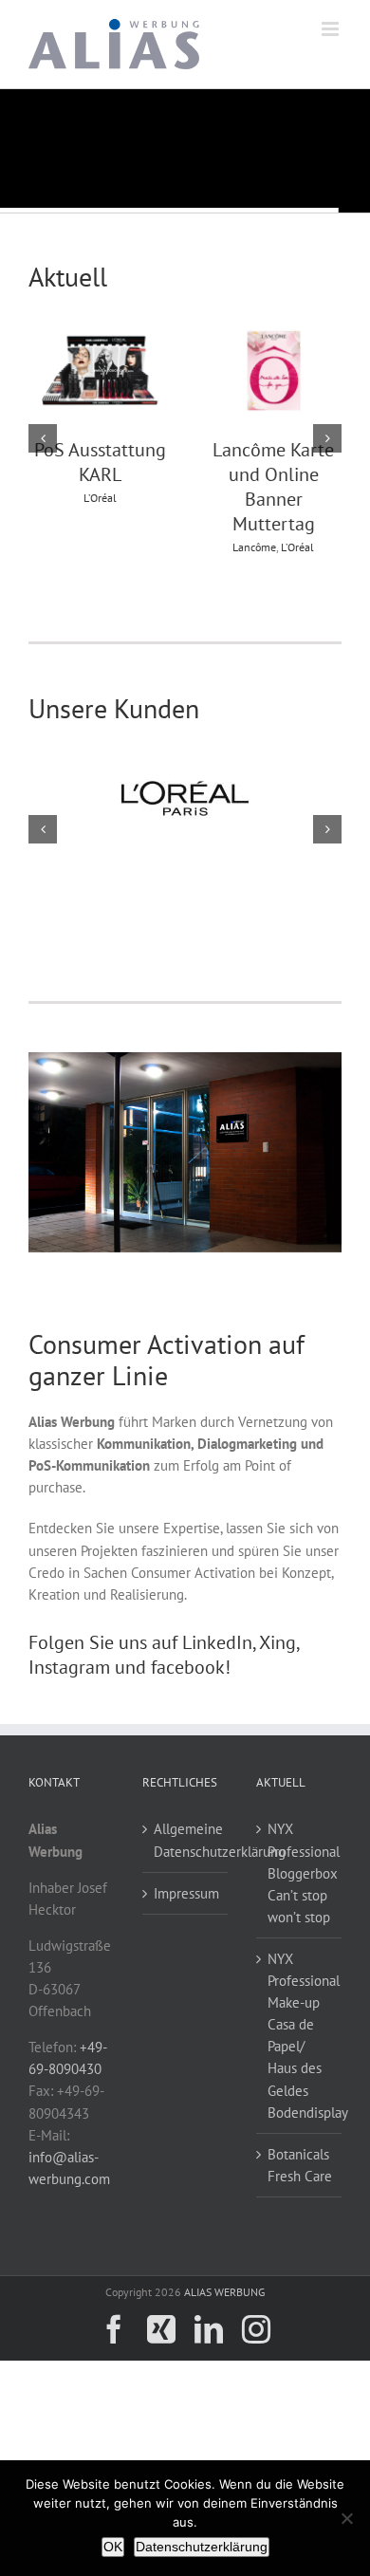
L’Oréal (98, 498)
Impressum (186, 1893)
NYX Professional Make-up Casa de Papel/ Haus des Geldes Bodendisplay (300, 2036)
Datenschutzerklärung (202, 2547)
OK (113, 2547)
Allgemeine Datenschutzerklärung (186, 1840)
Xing (277, 1642)
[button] (43, 438)
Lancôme (252, 547)
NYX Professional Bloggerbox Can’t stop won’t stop (300, 1872)
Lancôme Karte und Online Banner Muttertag (271, 487)
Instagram (69, 1667)
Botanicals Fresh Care (300, 2165)
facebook (188, 1667)
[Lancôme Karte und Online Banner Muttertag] (272, 329)
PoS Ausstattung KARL (98, 462)
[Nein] (346, 2518)
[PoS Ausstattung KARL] (99, 329)
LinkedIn (217, 1642)
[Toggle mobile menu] (332, 29)
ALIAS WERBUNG (224, 2292)
